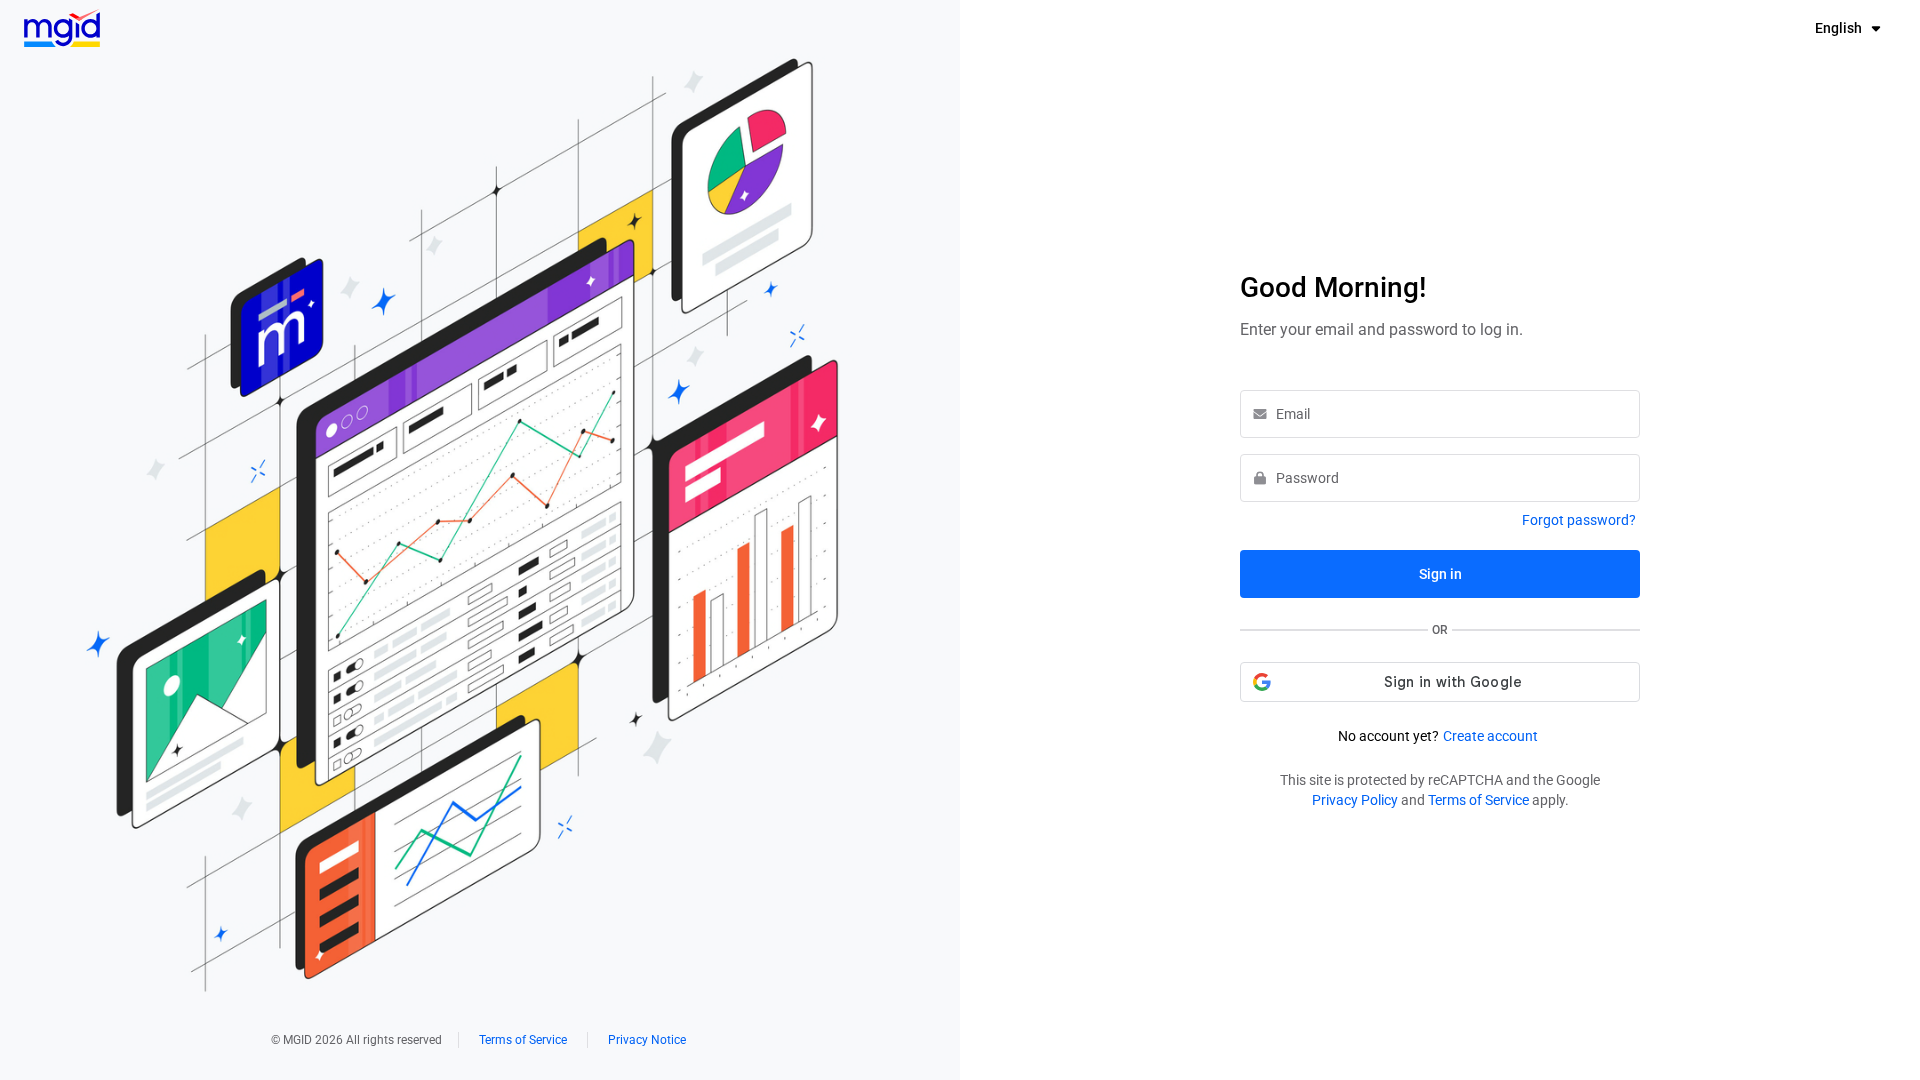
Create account (1490, 736)
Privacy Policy (1355, 800)
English (1838, 28)
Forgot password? (1579, 520)
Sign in (1440, 574)
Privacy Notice (647, 1040)
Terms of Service (523, 1040)
